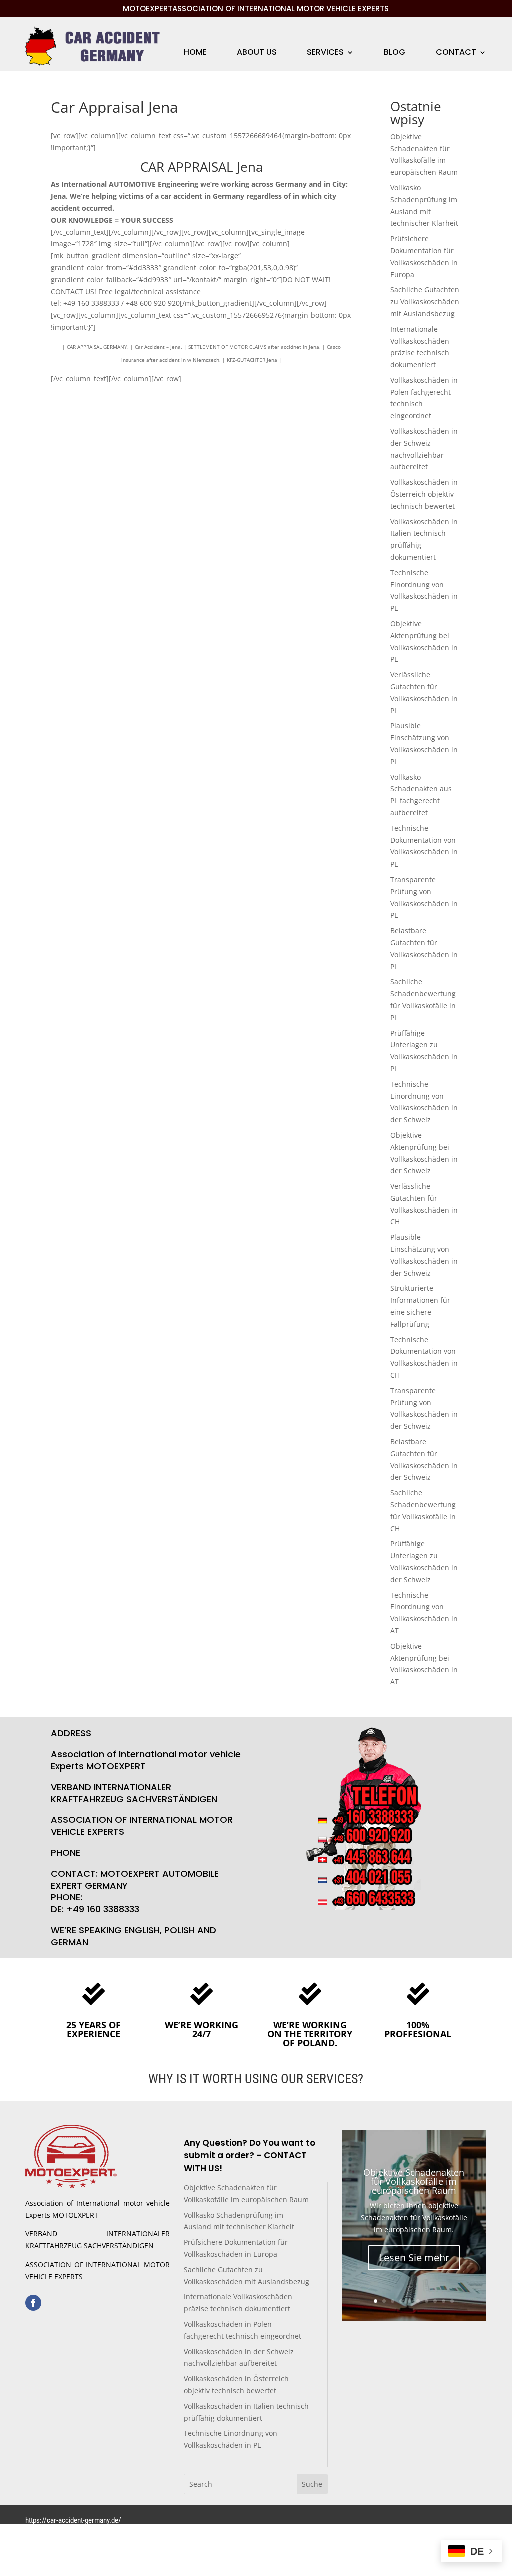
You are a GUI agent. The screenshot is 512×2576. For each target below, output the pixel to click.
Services (325, 53)
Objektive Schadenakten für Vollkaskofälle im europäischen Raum (414, 2181)
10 (452, 2301)
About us (257, 53)
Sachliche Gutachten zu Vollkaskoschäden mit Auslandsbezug (425, 301)
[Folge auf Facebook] (33, 2303)
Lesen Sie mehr (414, 2258)
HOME (195, 53)
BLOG (395, 53)
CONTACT (456, 53)
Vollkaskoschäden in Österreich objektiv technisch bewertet (424, 494)
